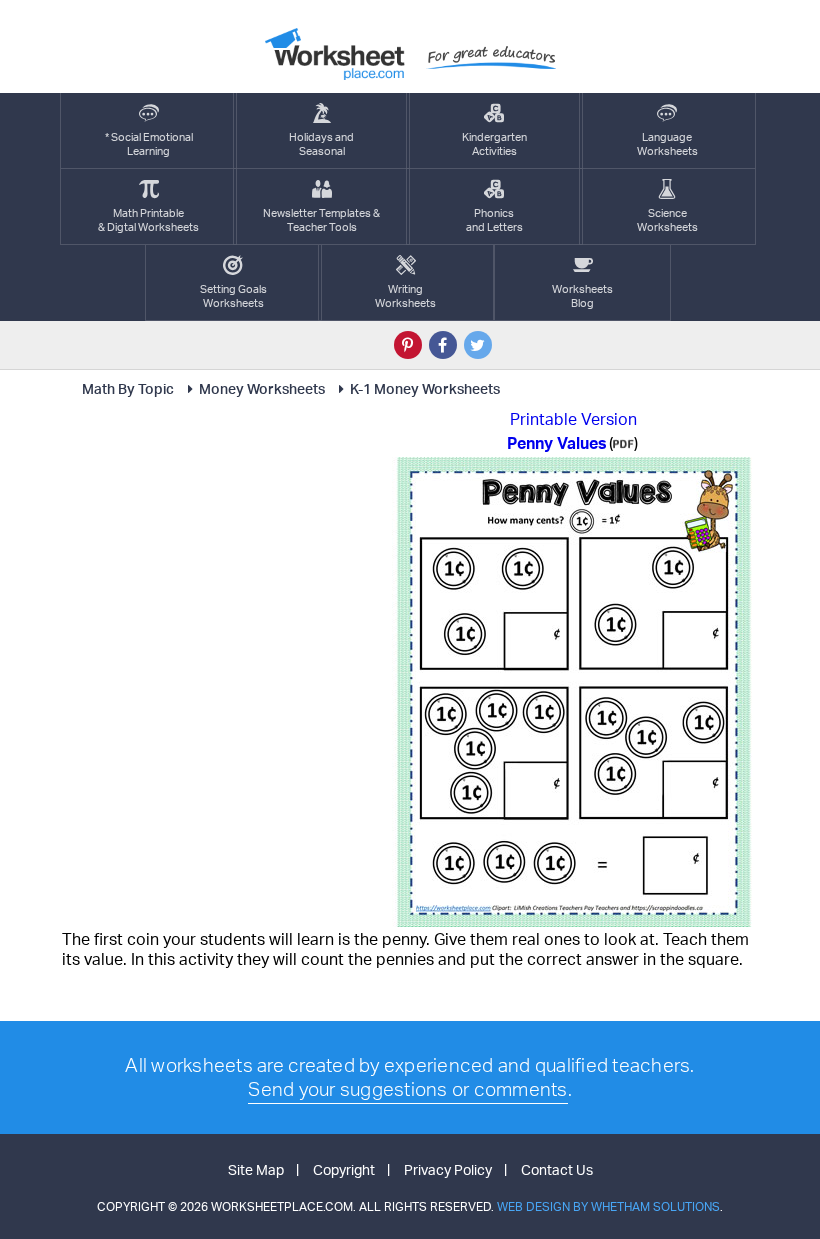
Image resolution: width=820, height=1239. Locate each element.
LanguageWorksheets (667, 144)
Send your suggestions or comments (407, 1089)
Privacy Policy (448, 1169)
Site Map (256, 1169)
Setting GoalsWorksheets (233, 296)
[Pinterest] (408, 345)
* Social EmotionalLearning (149, 144)
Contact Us (557, 1169)
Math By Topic (128, 388)
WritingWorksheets (405, 296)
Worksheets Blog (582, 296)
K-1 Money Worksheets (425, 388)
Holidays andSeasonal (321, 144)
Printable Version (573, 419)
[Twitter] (478, 345)
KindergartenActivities (494, 144)
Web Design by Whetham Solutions (608, 1206)
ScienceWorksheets (667, 220)
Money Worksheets (262, 388)
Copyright (344, 1169)
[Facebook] (443, 345)
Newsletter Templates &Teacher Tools (321, 220)
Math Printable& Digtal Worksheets (148, 220)
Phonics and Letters (494, 220)
